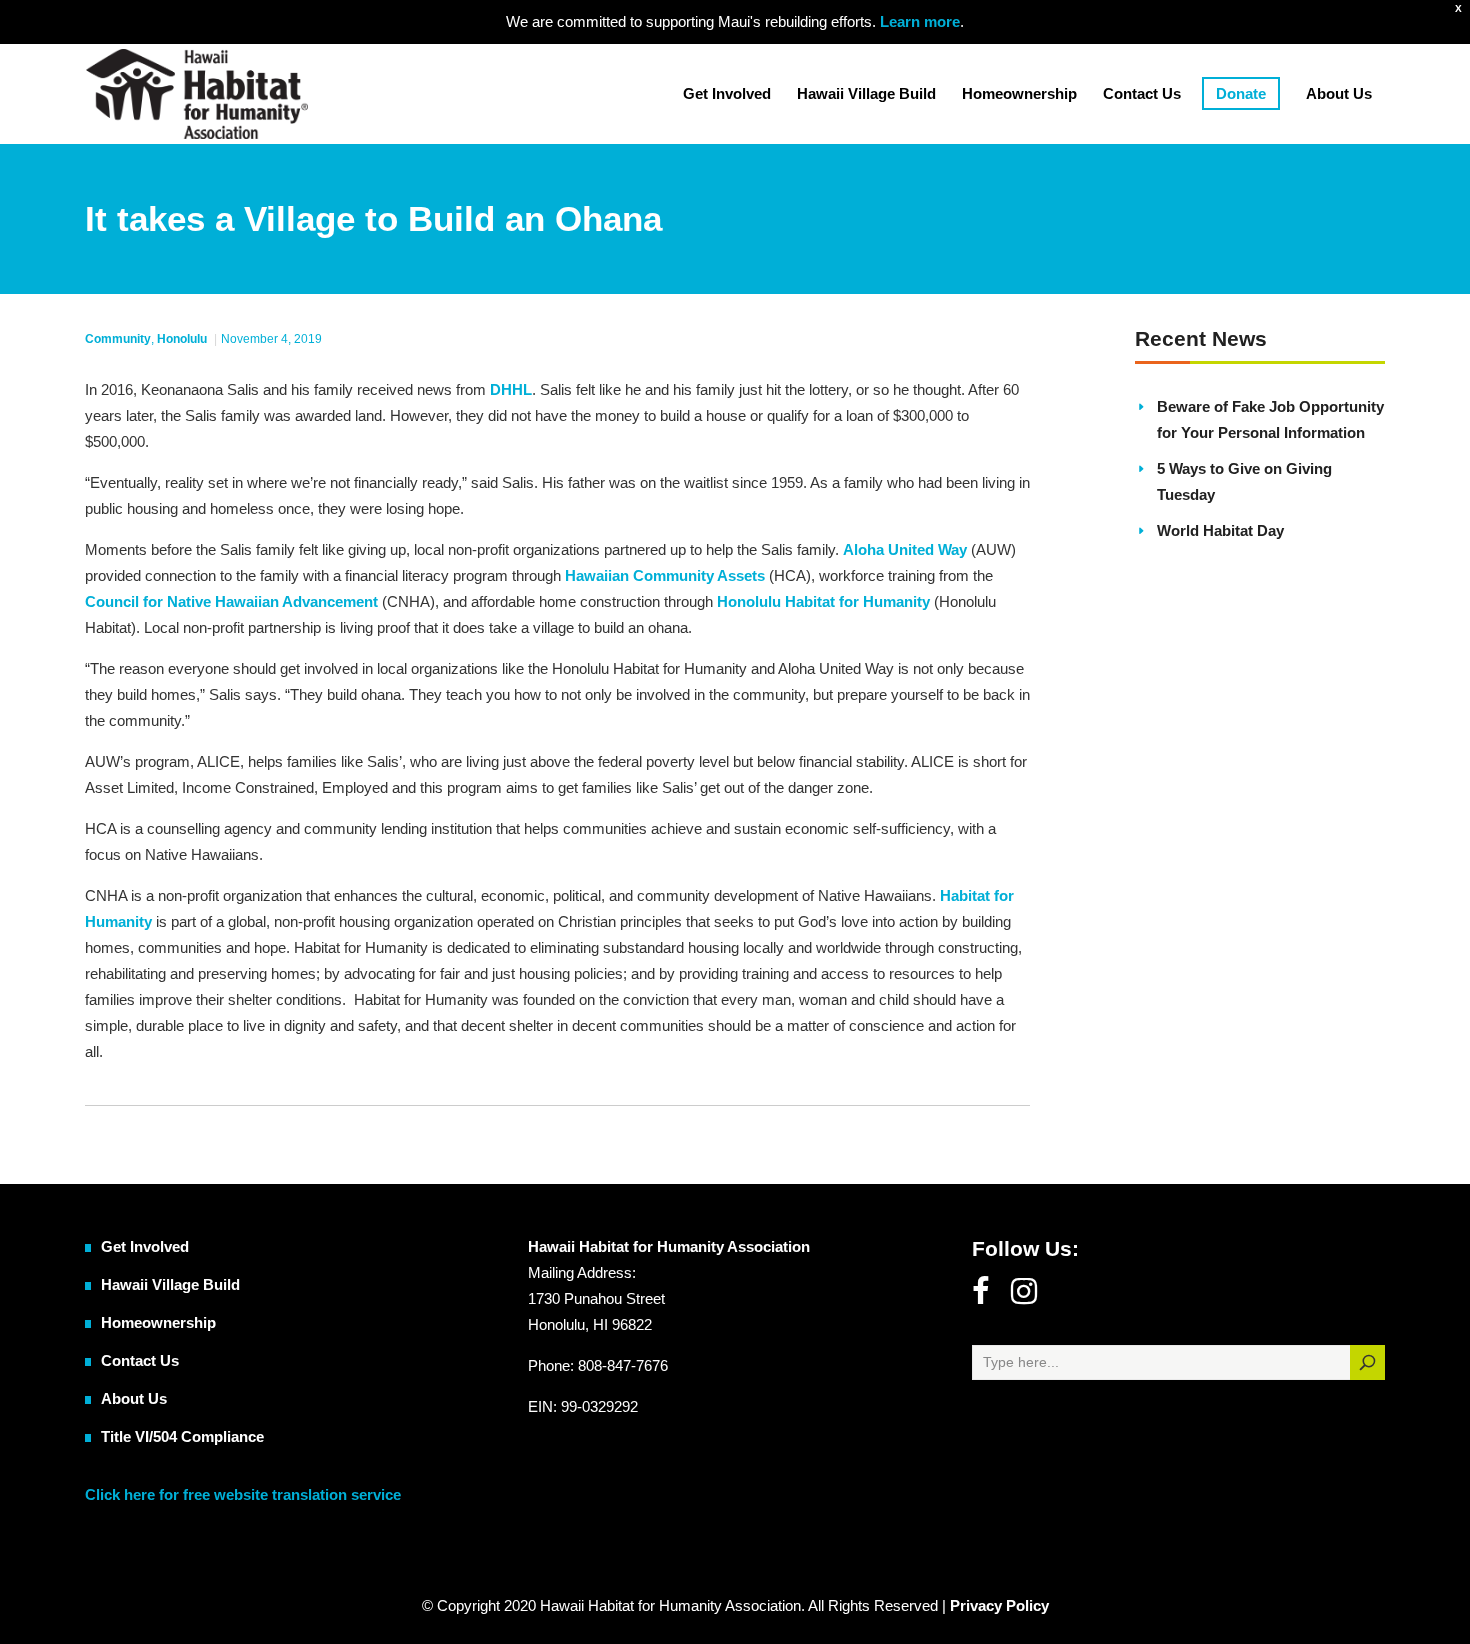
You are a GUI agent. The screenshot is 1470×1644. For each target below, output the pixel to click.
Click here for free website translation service (243, 1494)
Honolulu (182, 339)
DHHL (511, 389)
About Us (134, 1398)
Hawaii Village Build (170, 1284)
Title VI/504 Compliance (182, 1436)
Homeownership (158, 1322)
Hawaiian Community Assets (665, 575)
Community (118, 339)
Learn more (918, 21)
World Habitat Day (1220, 530)
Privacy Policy (999, 1605)
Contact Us (140, 1360)
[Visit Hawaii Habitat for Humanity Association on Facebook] (980, 1296)
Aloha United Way (905, 549)
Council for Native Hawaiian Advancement (231, 601)
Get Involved (145, 1246)
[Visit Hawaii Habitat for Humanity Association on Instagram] (1024, 1296)
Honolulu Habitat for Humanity (823, 601)
